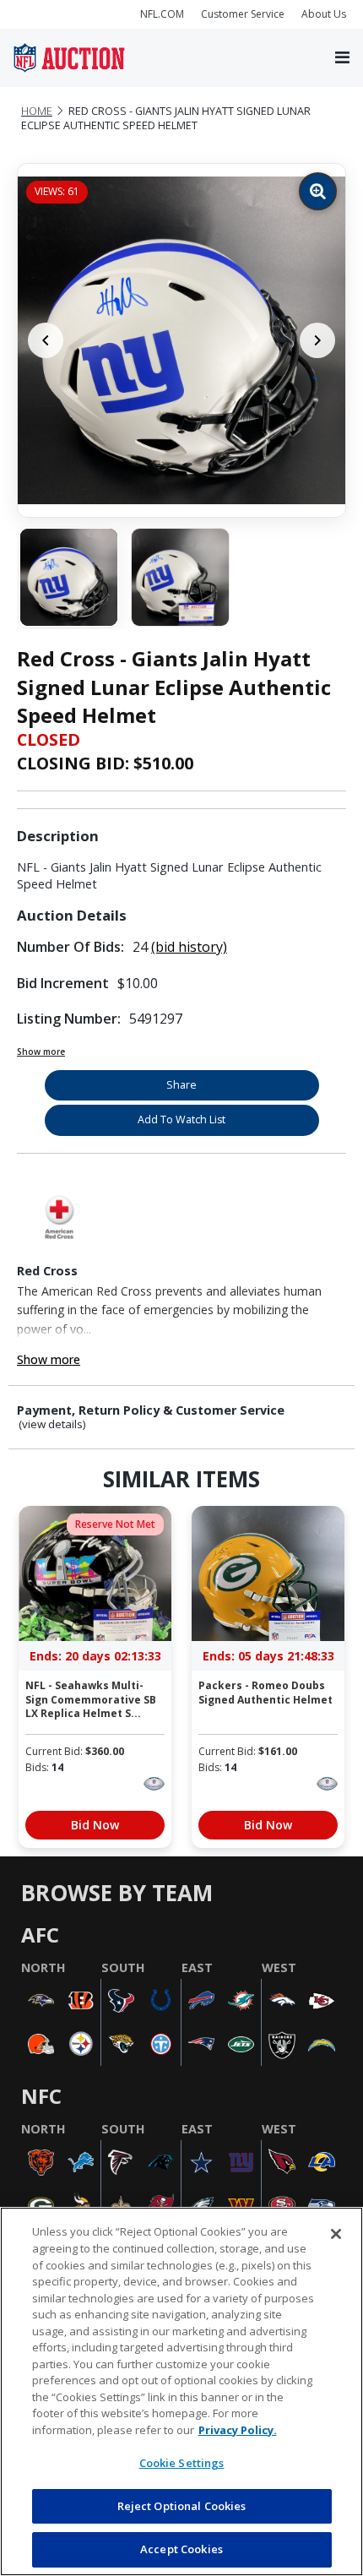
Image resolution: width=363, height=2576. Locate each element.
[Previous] (46, 340)
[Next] (317, 340)
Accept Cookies (181, 2549)
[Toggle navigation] (342, 58)
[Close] (336, 2234)
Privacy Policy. (238, 2430)
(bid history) (189, 947)
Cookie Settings (182, 2463)
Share (181, 1085)
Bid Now (95, 1825)
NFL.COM (162, 14)
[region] (181, 2391)
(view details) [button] (52, 1424)
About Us (324, 14)
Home (37, 111)
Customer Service (243, 14)
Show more (41, 1052)
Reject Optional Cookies (182, 2506)
